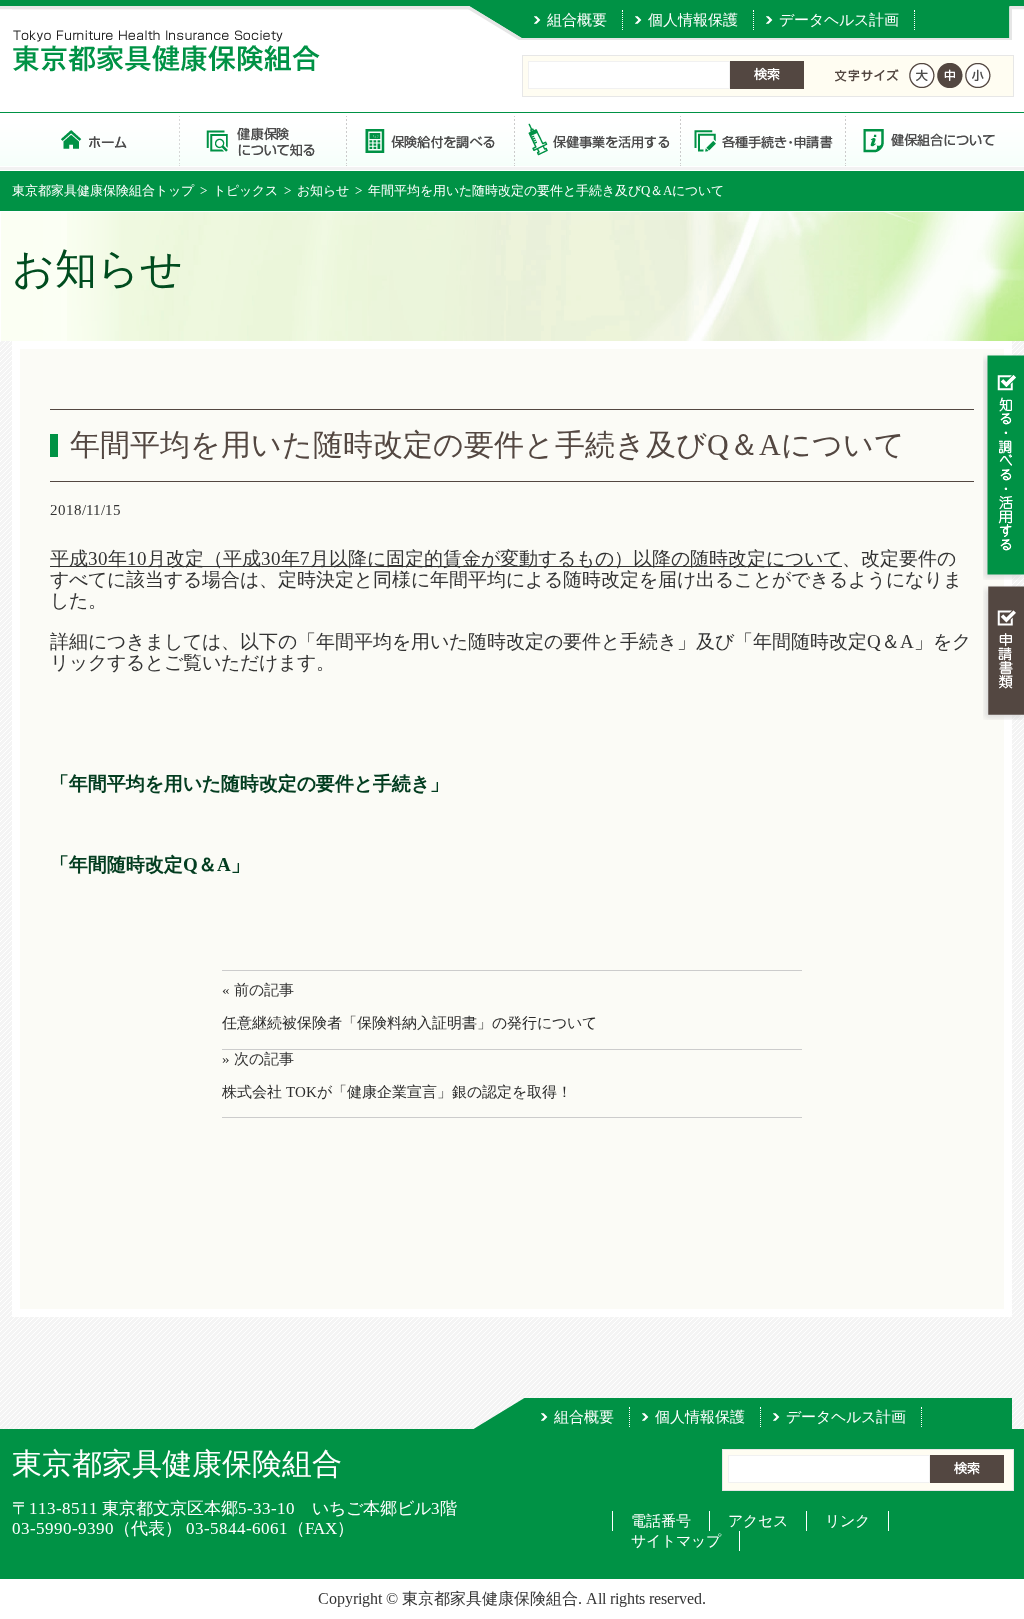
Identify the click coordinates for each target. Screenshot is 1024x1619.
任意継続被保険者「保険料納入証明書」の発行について (409, 1023)
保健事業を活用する (596, 139)
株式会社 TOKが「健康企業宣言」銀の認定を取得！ (397, 1092)
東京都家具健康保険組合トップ (103, 190)
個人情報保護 (693, 20)
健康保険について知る (262, 139)
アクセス (758, 1521)
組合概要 (577, 20)
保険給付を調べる (429, 139)
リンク (847, 1521)
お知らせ (323, 190)
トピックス (245, 190)
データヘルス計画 (839, 20)
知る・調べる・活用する (1003, 466)
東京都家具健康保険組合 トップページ (95, 139)
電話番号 (661, 1521)
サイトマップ (676, 1541)
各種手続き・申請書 (762, 139)
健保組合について (928, 139)
